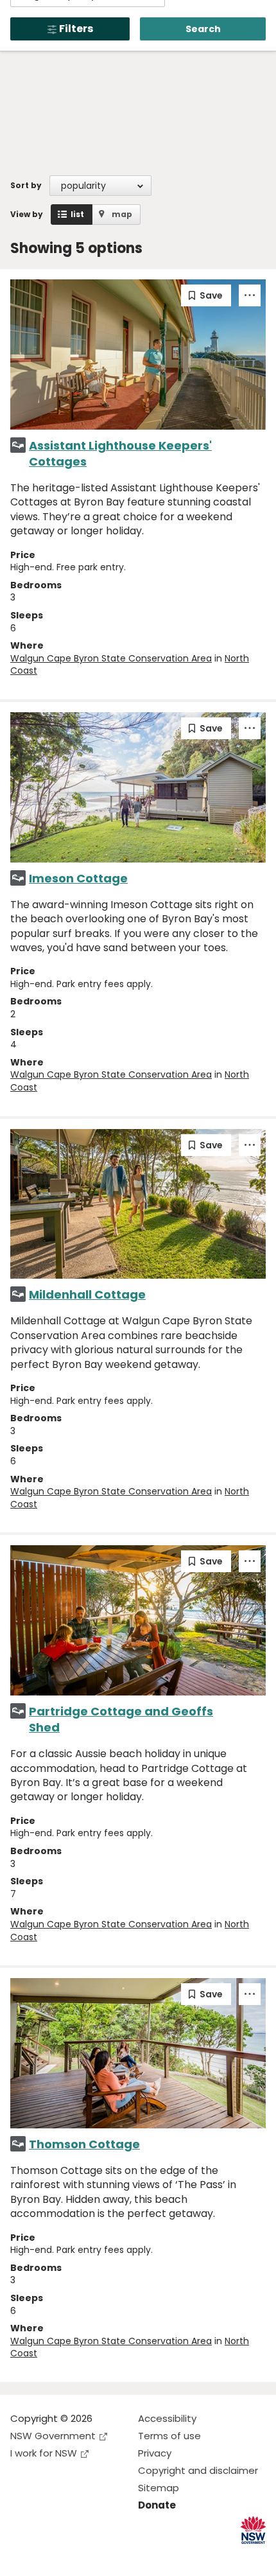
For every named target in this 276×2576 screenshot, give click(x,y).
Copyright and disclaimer (198, 2470)
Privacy (155, 2453)
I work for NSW (44, 2453)
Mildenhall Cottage (87, 1294)
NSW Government (53, 2436)
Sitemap (159, 2488)
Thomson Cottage (84, 2144)
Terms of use (169, 2436)
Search (203, 29)
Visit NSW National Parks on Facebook (22, 2556)
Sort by (26, 185)
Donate (157, 2505)
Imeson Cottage (78, 878)
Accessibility (167, 2418)
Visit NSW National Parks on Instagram (50, 2556)
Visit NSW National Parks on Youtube (77, 2556)
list (77, 214)
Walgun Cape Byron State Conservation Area (111, 658)
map (122, 214)
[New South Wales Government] (253, 2530)
